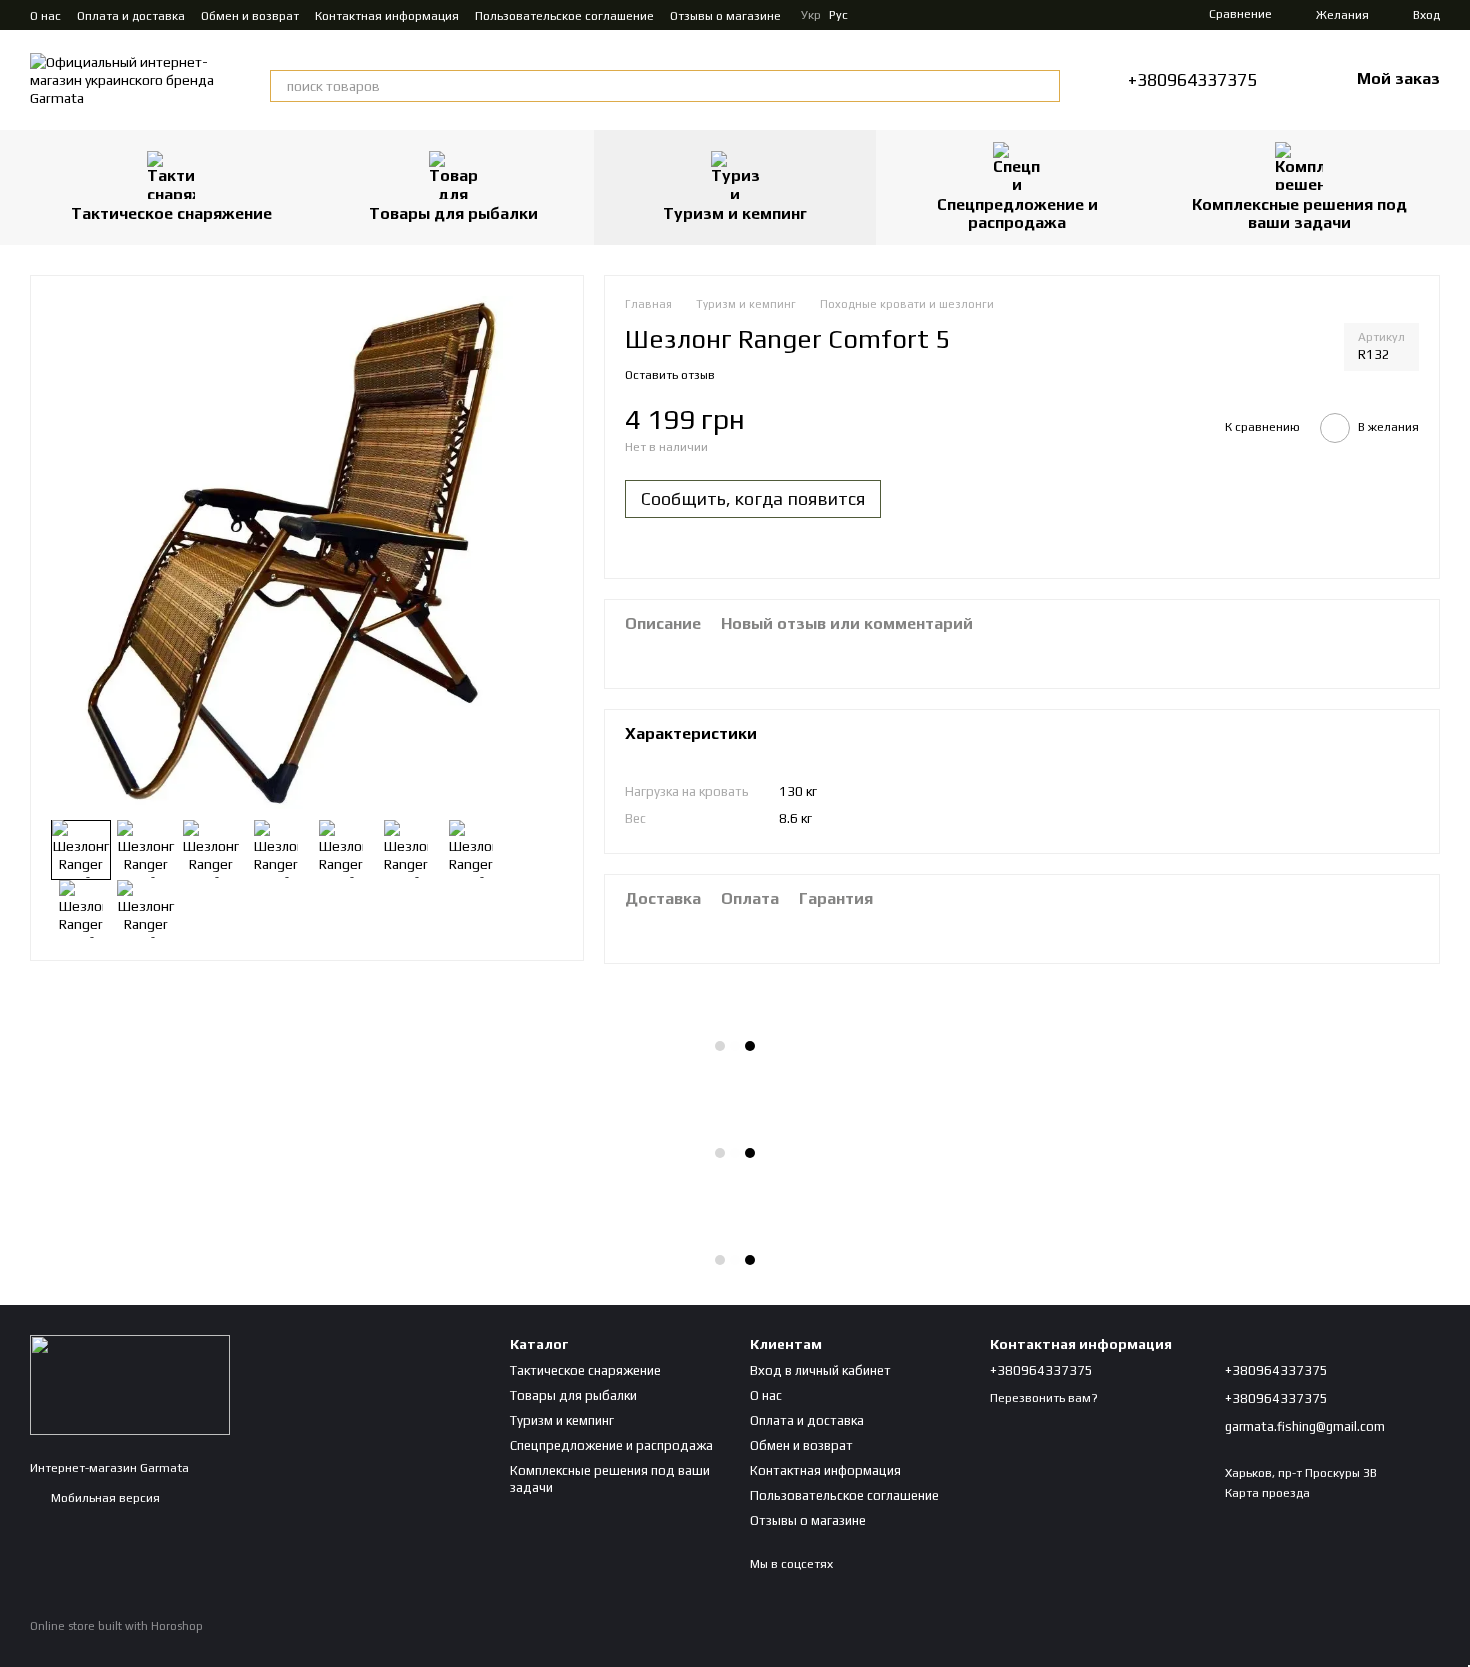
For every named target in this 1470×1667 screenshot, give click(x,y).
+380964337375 (1192, 80)
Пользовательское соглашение (564, 16)
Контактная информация (387, 16)
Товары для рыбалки (453, 213)
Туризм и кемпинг (735, 213)
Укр (811, 15)
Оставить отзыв (670, 375)
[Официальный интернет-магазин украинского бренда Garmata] (130, 1384)
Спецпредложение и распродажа (1017, 213)
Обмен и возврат (250, 16)
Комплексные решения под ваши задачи (1299, 213)
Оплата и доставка (131, 16)
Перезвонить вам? (1044, 1398)
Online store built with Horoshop (116, 1626)
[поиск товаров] (1044, 86)
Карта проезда (1267, 1493)
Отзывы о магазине (725, 16)
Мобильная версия (104, 1498)
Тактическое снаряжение (171, 213)
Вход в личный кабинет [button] (820, 1370)
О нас (45, 16)
